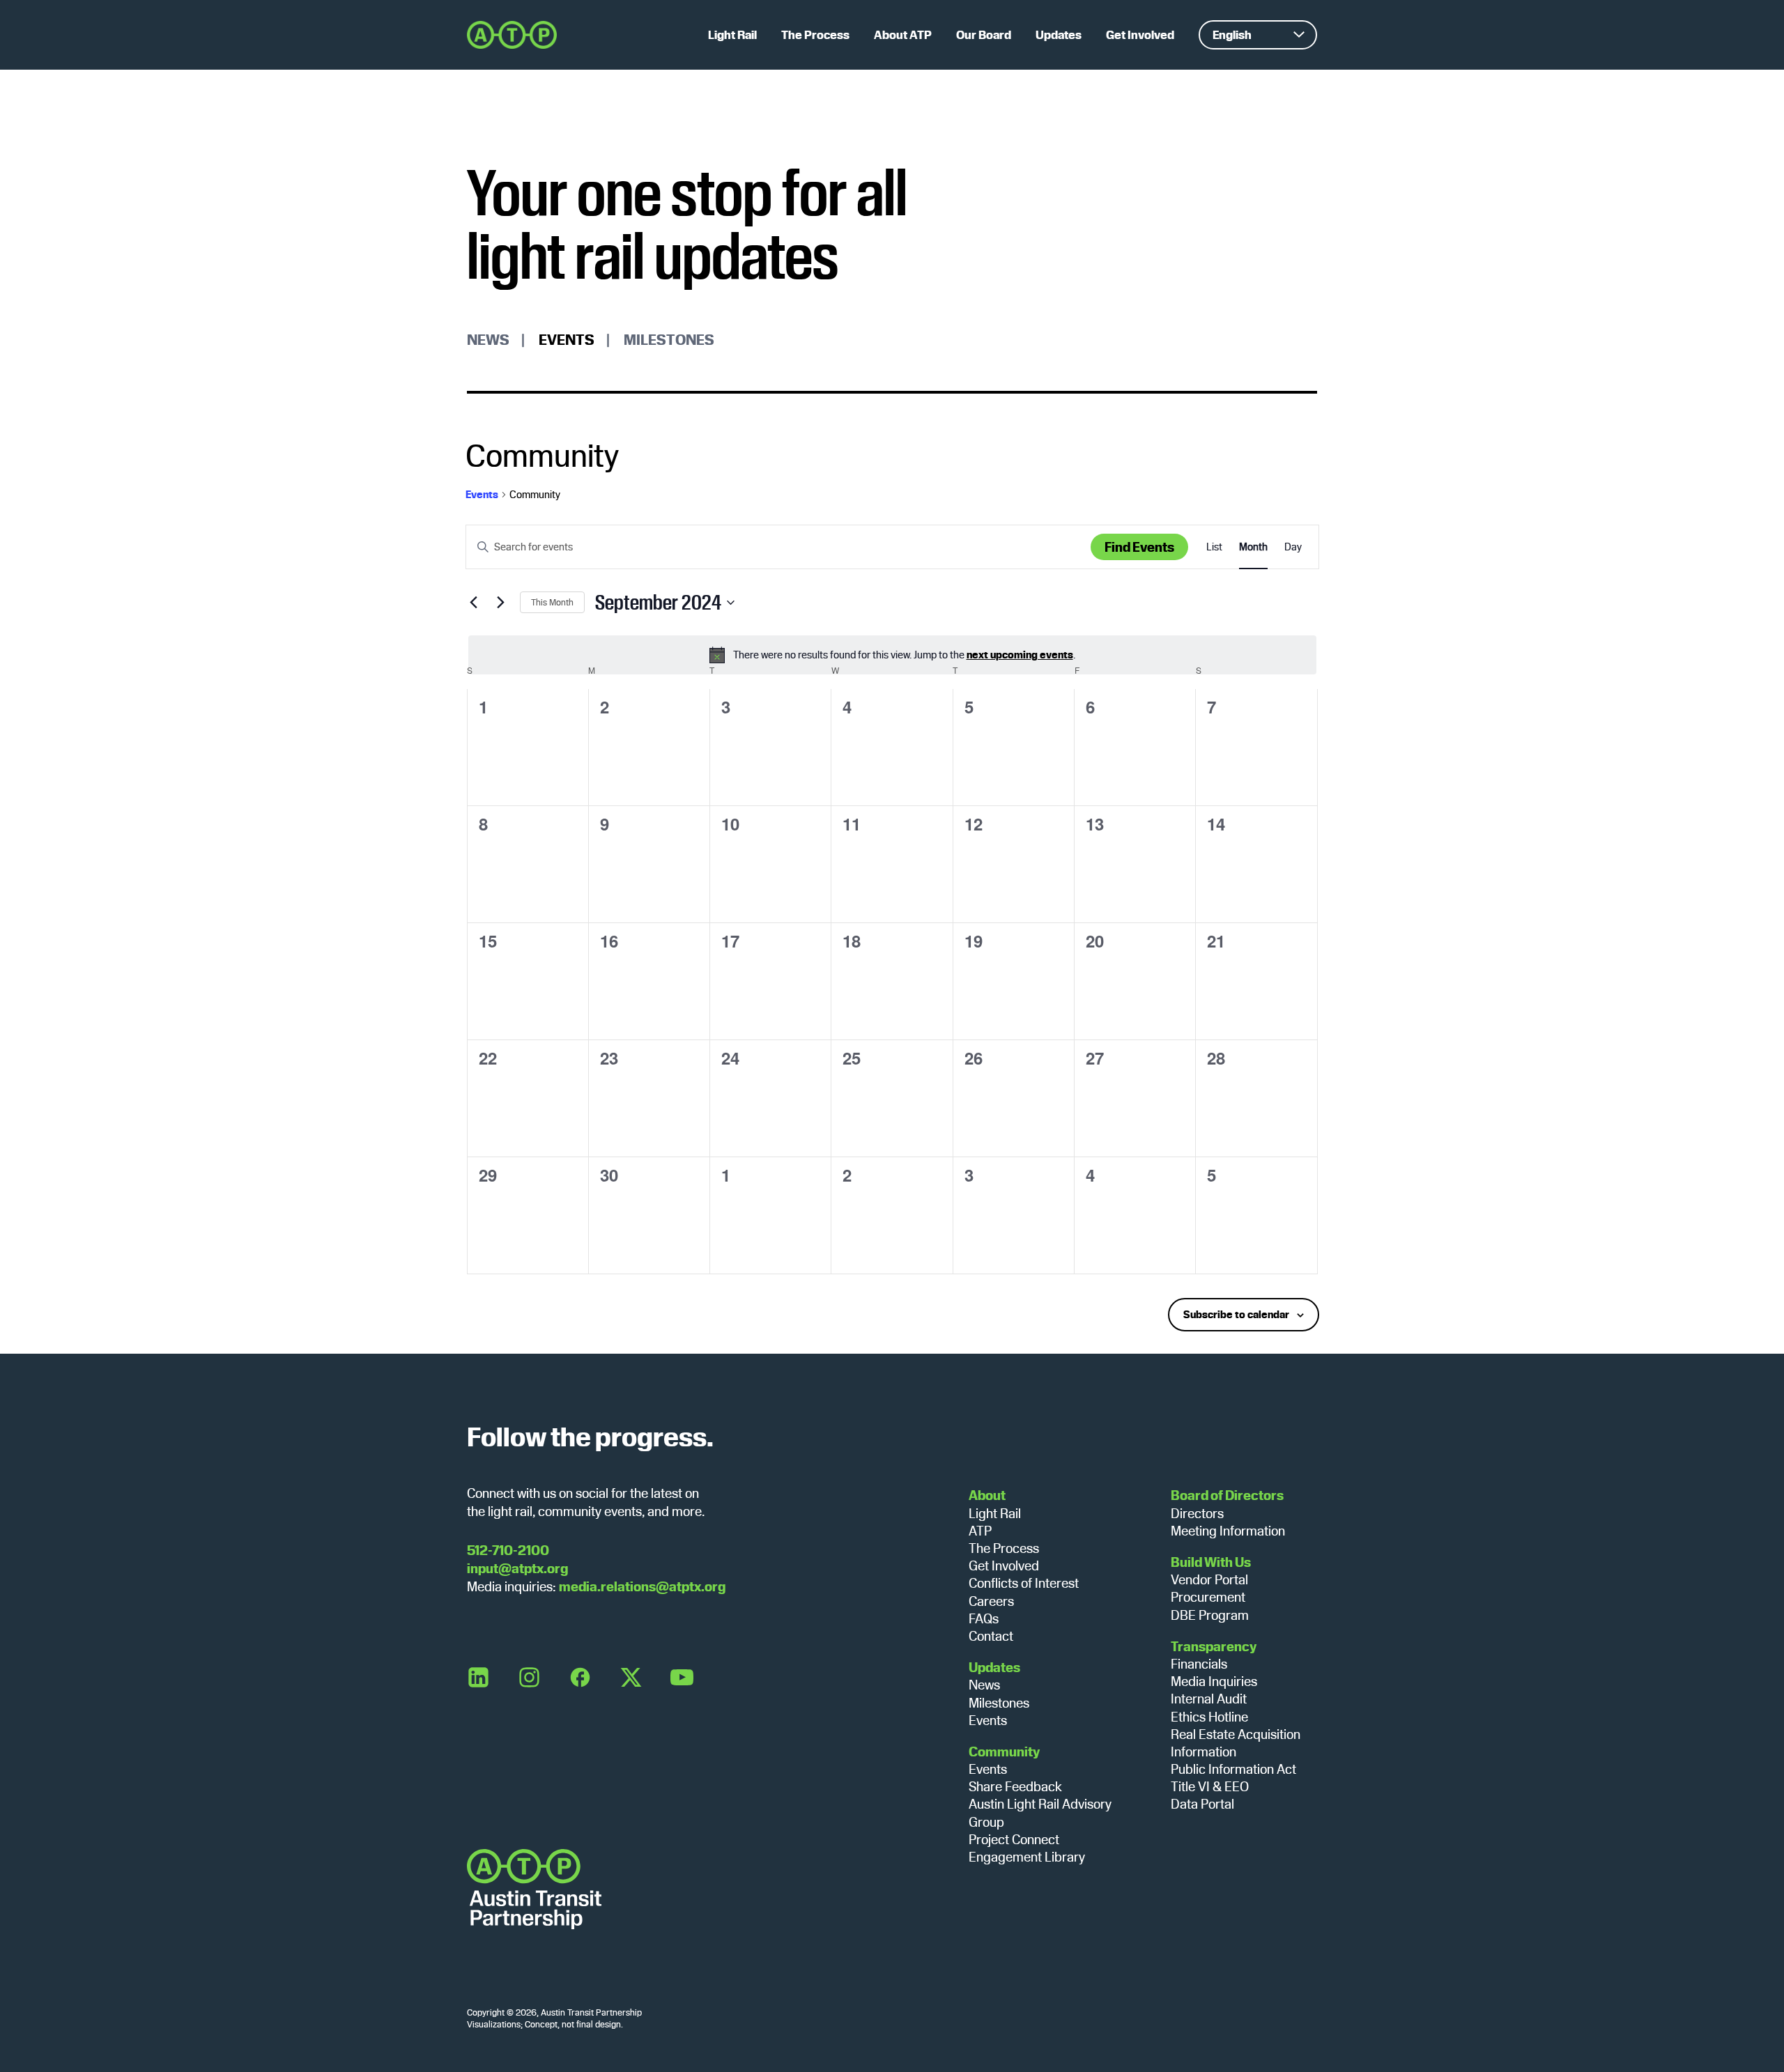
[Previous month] (474, 603)
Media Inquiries (1214, 1681)
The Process (1004, 1548)
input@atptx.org (517, 1568)
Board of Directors (1227, 1495)
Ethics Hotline (1209, 1717)
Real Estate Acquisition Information (1236, 1743)
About (987, 1495)
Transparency (1214, 1646)
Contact (991, 1636)
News (488, 339)
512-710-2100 (508, 1550)
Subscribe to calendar (1236, 1314)
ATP (980, 1531)
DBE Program (1210, 1615)
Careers (991, 1601)
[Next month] (501, 603)
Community (1004, 1752)
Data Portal (1202, 1804)
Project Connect (1014, 1839)
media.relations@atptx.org (642, 1586)
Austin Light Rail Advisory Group (1040, 1812)
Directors (1197, 1513)
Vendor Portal (1209, 1579)
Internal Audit (1209, 1699)
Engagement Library (1027, 1857)
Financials (1199, 1664)
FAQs (984, 1618)
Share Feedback (1015, 1786)
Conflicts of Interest (1024, 1583)
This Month (552, 602)
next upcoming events (1020, 655)
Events (567, 339)
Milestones (669, 339)
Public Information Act (1233, 1769)
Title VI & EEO (1210, 1786)
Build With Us (1211, 1562)
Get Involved (1004, 1565)
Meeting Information (1228, 1531)
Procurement (1208, 1597)
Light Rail (995, 1513)
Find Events (1139, 547)
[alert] (892, 655)
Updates (994, 1667)
